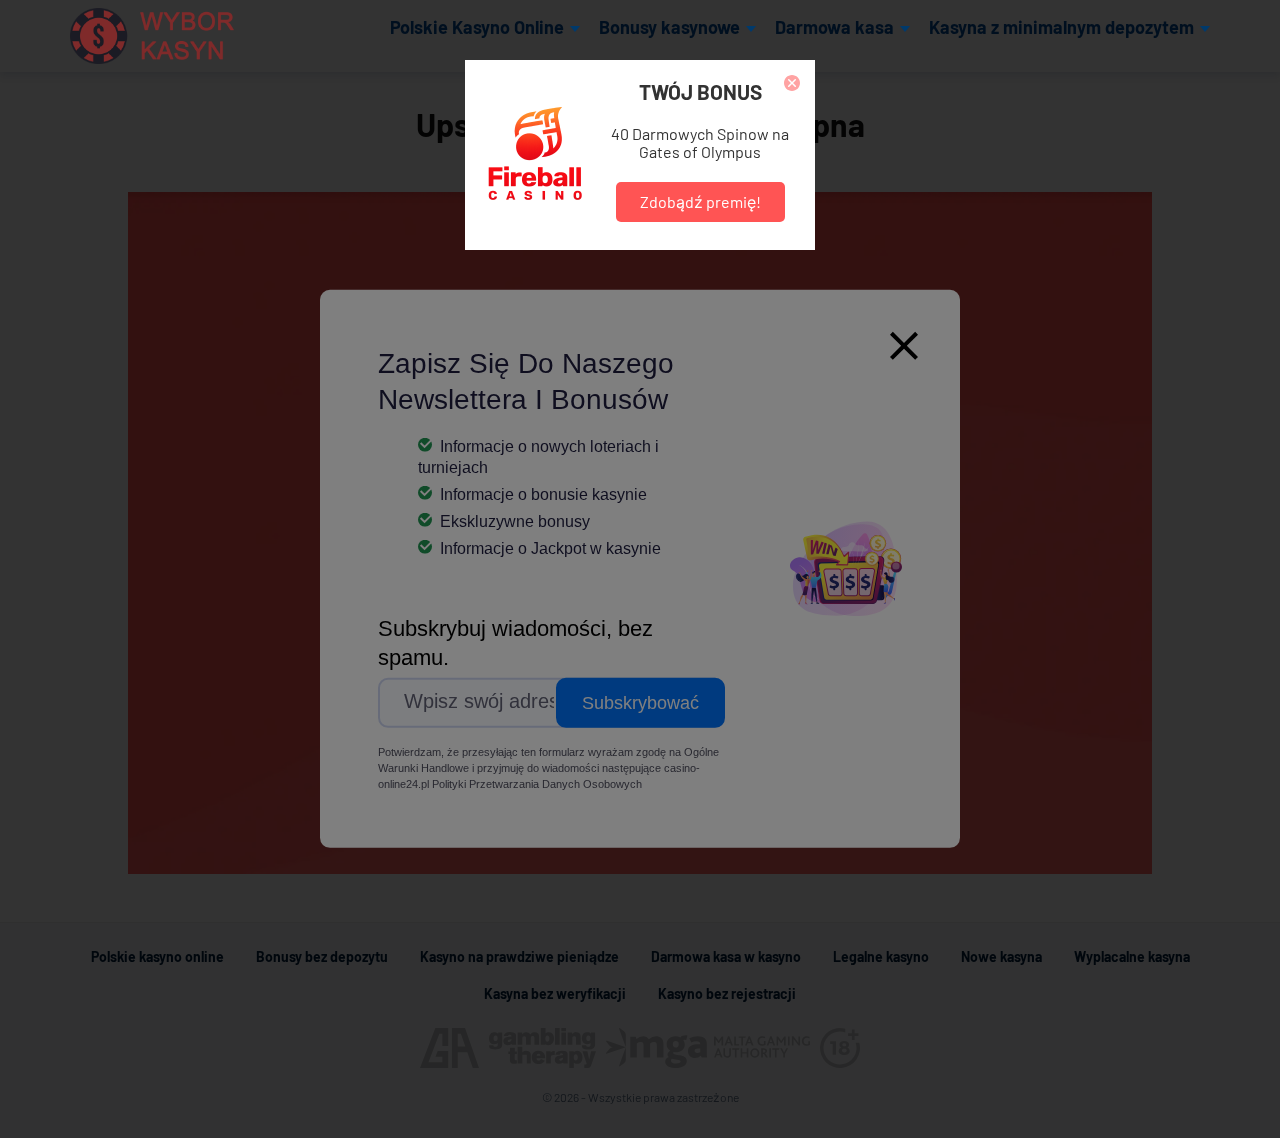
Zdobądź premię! (700, 201)
